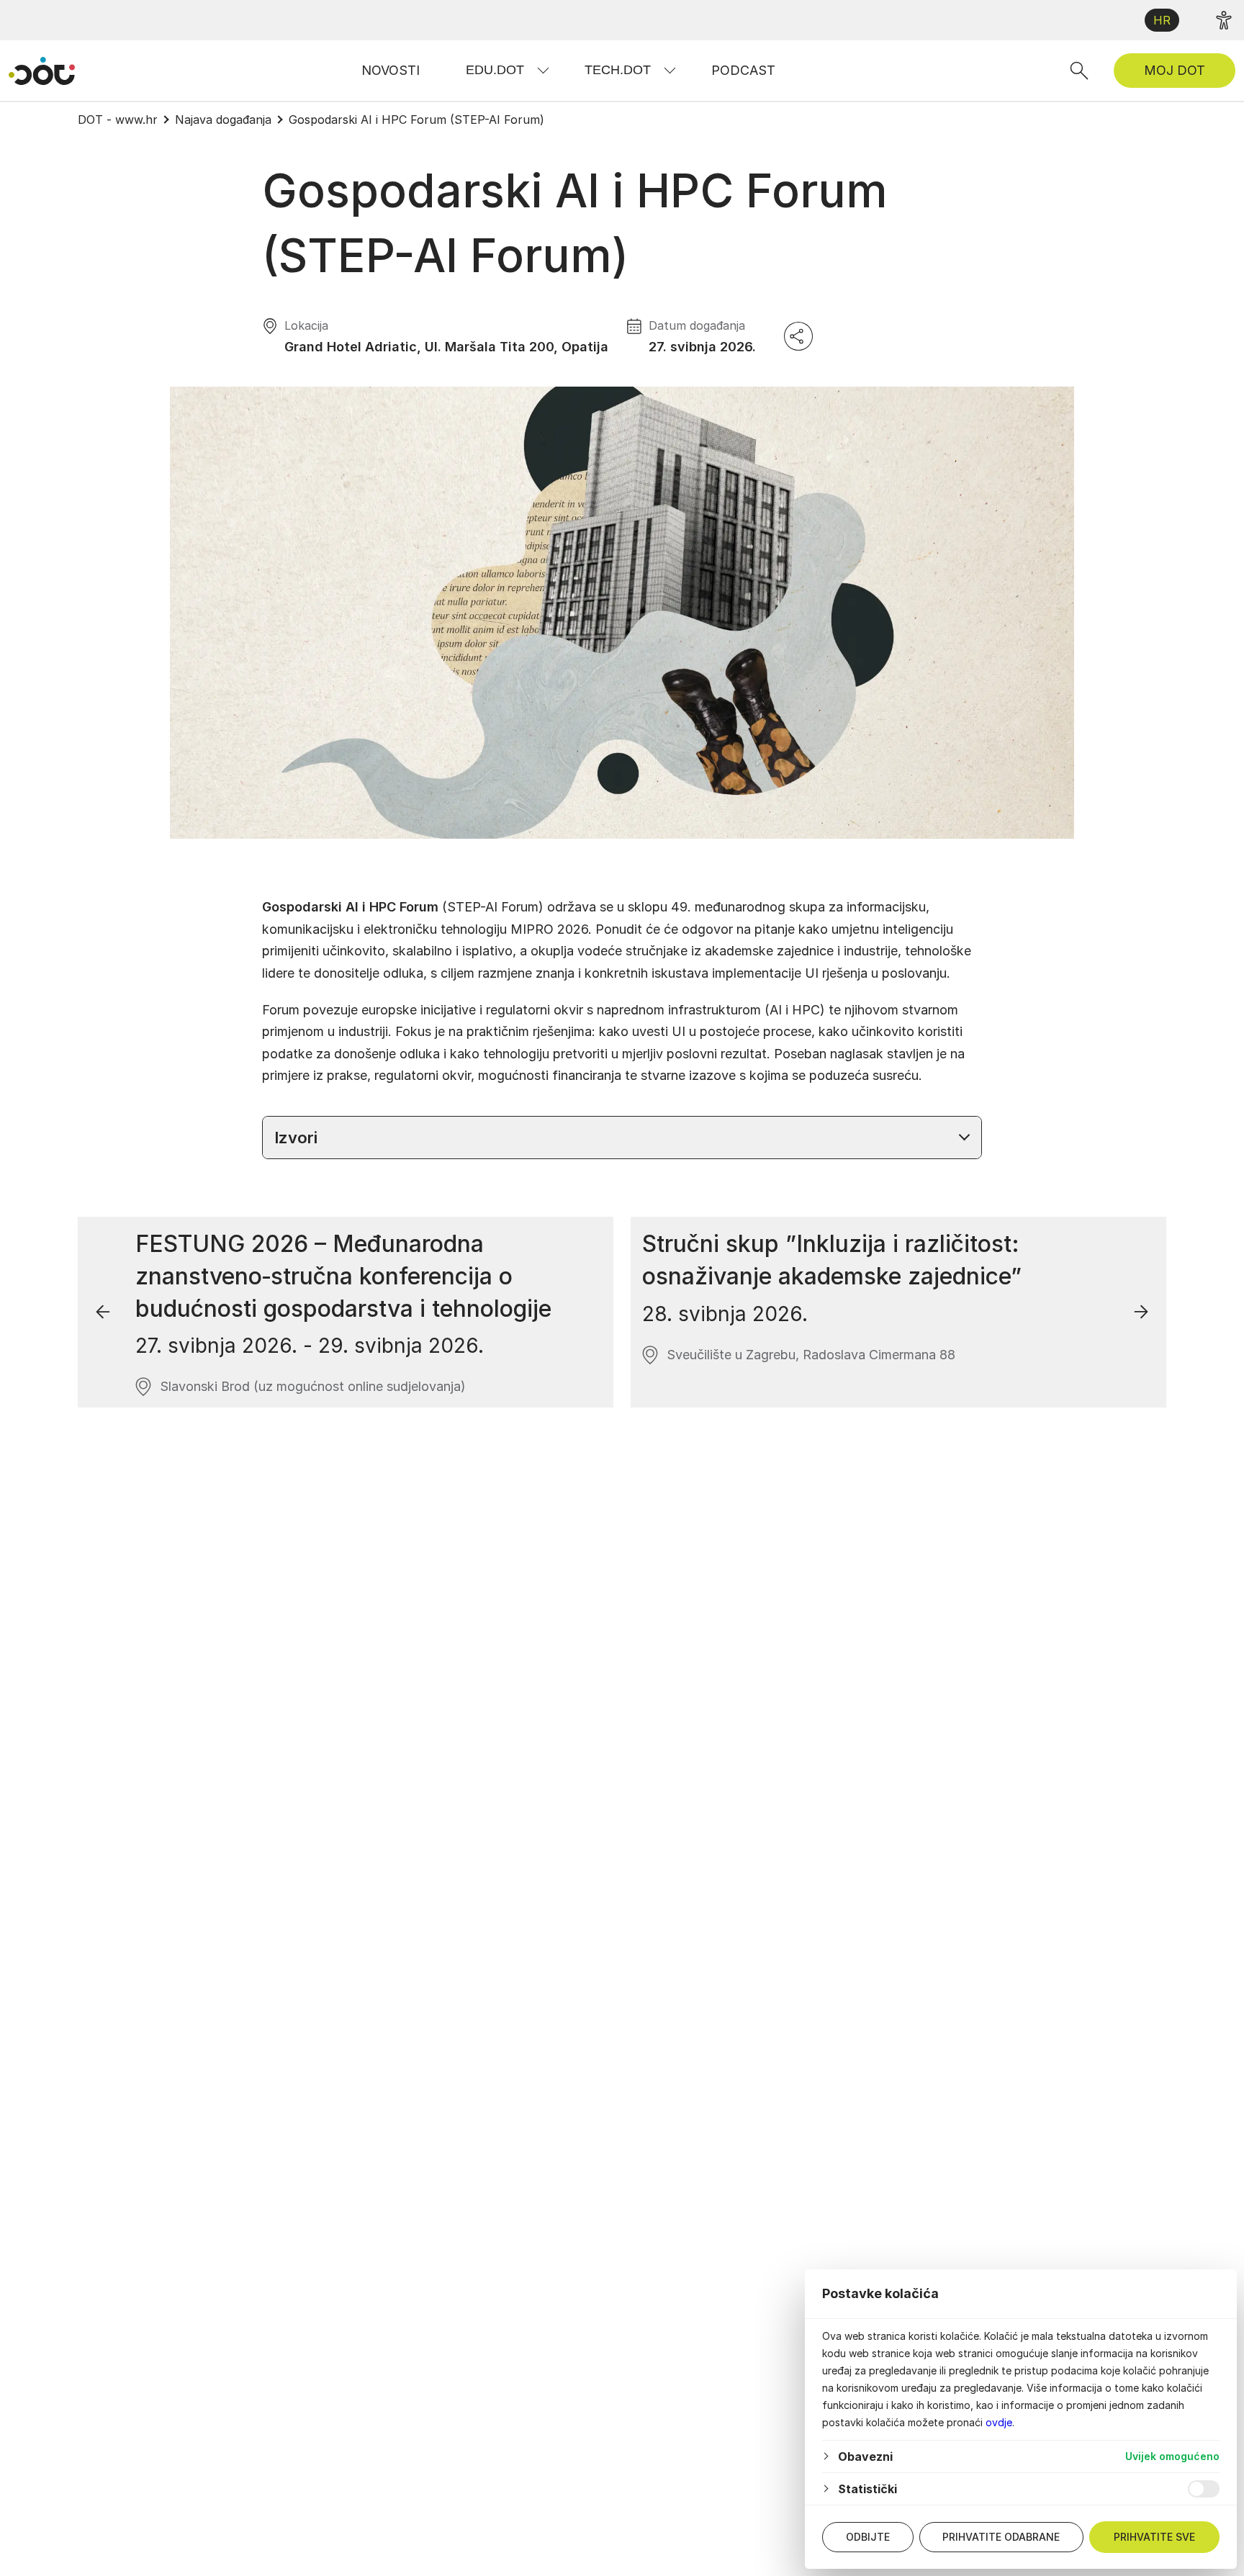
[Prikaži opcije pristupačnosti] (1224, 20)
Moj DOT (1175, 70)
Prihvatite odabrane (1001, 2537)
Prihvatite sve (1154, 2537)
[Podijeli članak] (798, 336)
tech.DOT (618, 70)
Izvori (296, 1138)
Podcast (743, 70)
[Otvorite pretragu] (1079, 71)
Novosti (391, 70)
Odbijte (868, 2537)
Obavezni (865, 2456)
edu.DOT (495, 70)
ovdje (999, 2422)
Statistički (867, 2489)
